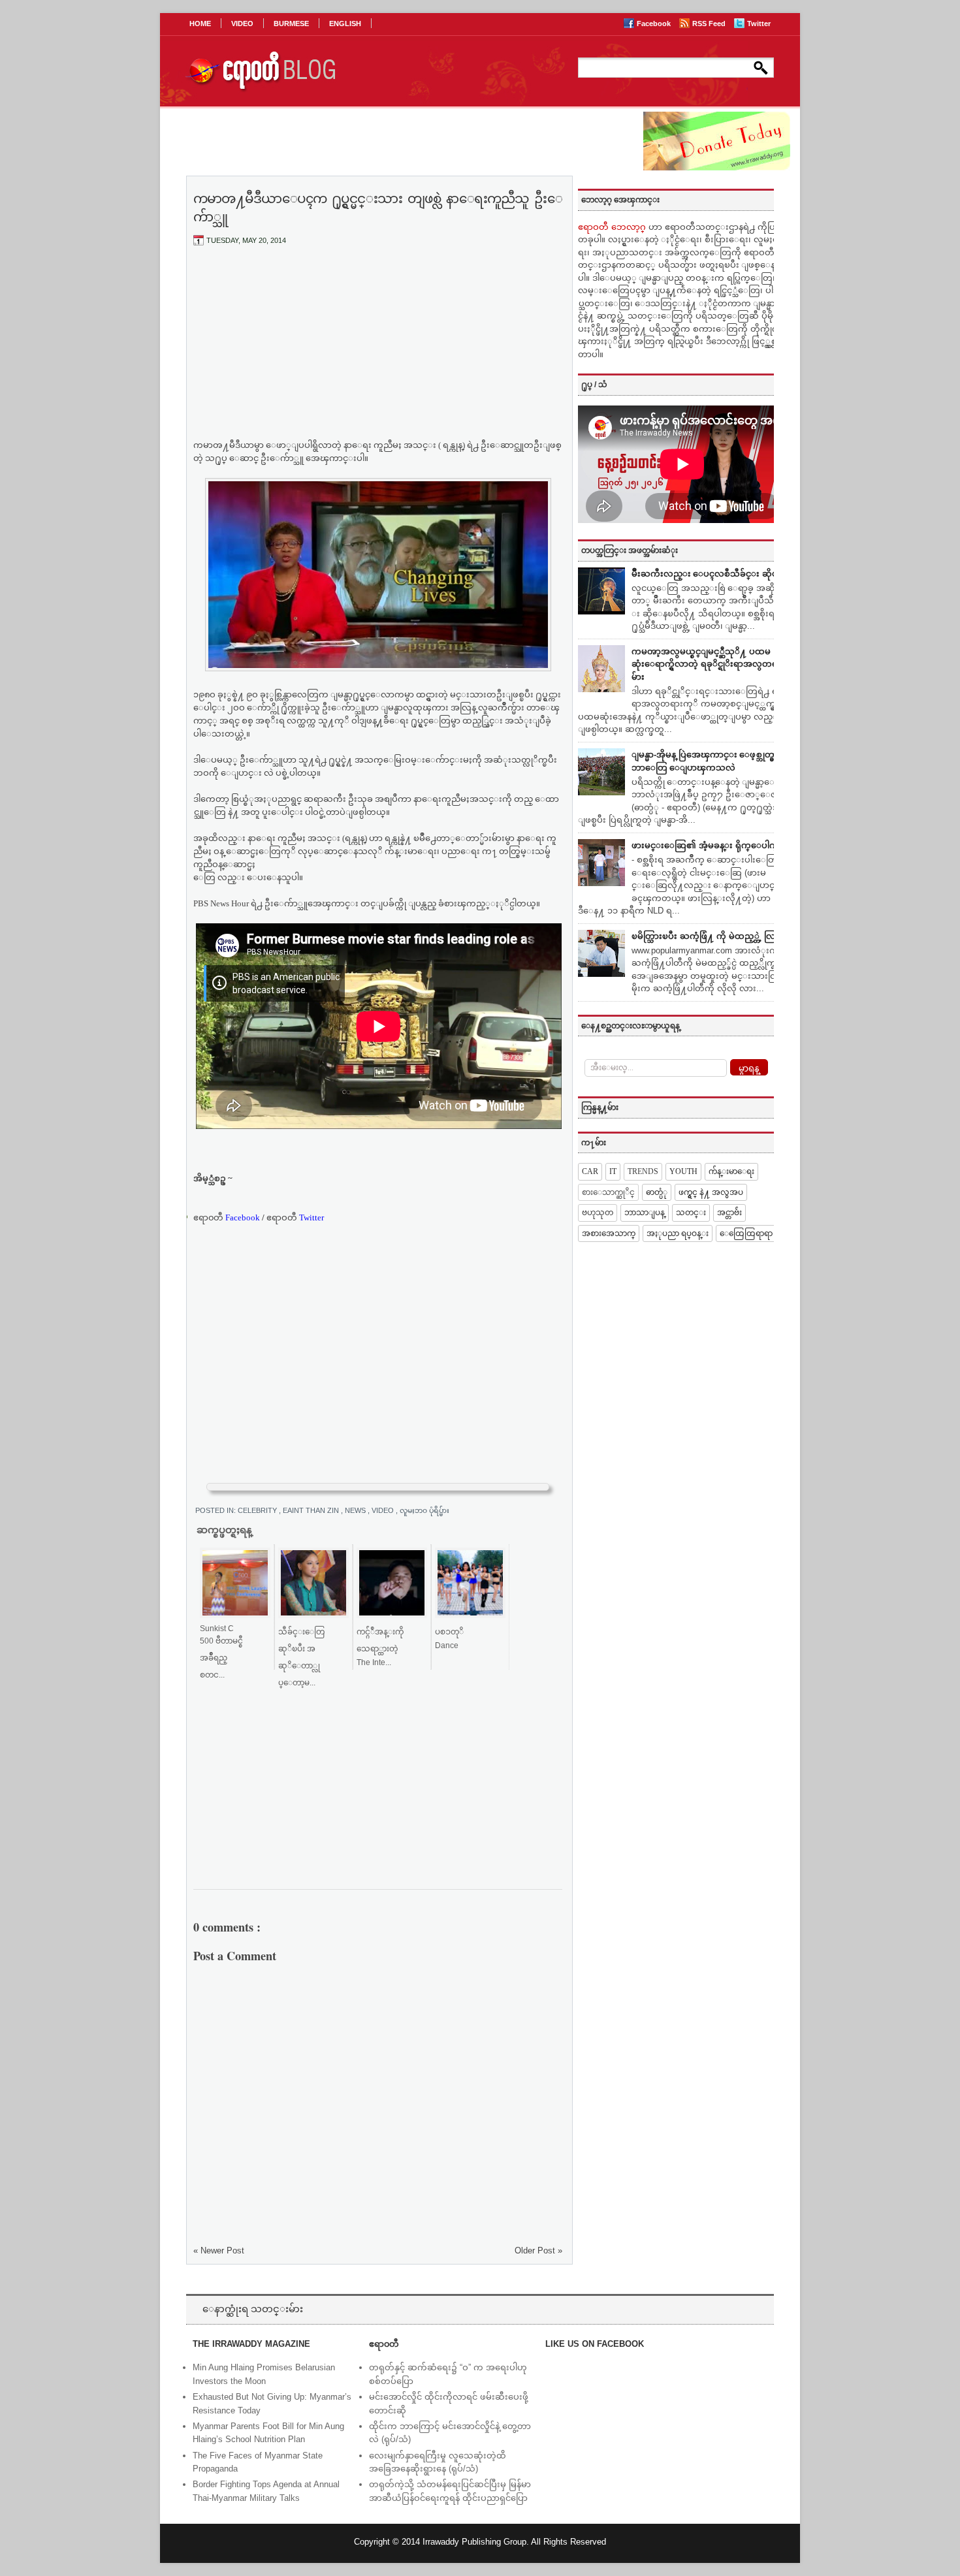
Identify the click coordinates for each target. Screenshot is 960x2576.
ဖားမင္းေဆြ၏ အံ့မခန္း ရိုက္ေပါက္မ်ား (709, 845)
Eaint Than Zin (312, 1510)
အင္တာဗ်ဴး (729, 1213)
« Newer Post (219, 2250)
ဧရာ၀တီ (227, 1217)
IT (613, 1171)
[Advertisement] (378, 353)
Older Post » (538, 2250)
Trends (643, 1171)
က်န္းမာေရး (731, 1171)
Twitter (759, 24)
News (356, 1510)
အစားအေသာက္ (609, 1233)
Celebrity (258, 1510)
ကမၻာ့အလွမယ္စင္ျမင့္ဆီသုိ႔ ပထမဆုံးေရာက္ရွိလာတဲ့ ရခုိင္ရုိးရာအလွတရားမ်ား (708, 664)
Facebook (655, 24)
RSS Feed (710, 24)
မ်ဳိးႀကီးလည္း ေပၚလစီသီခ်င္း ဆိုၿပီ (708, 574)
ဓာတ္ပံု (657, 1192)
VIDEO (242, 24)
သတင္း (691, 1213)
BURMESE (291, 24)
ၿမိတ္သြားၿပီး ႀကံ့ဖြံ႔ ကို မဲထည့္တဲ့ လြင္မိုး (709, 936)
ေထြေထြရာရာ (746, 1233)
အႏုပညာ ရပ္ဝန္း (678, 1233)
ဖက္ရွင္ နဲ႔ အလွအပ (711, 1192)
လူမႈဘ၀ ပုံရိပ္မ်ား (424, 1510)
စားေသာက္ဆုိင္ (608, 1192)
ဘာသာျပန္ (645, 1213)
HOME (200, 24)
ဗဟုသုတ (598, 1213)
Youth (683, 1171)
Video (384, 1510)
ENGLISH (345, 24)
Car (590, 1171)
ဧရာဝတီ (295, 1217)
